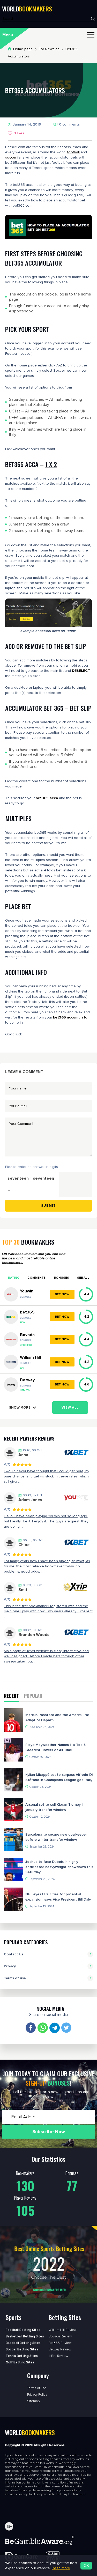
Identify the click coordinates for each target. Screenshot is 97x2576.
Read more (61, 2568)
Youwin (27, 1291)
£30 (22, 1368)
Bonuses (61, 1278)
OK (86, 2566)
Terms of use (15, 1978)
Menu (8, 35)
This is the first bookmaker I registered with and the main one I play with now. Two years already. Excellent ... (48, 1611)
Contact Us (14, 1954)
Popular (33, 1696)
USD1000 (25, 1391)
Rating (14, 1278)
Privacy (10, 1966)
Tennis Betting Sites (22, 2356)
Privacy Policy (37, 2395)
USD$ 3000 (26, 1345)
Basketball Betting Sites (25, 2336)
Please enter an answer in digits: (32, 1167)
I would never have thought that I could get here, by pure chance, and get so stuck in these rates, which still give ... (47, 1476)
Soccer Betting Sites (22, 2349)
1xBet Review (58, 2356)
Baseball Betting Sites (23, 2343)
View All (70, 1408)
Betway (27, 1380)
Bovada (27, 1335)
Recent (11, 1696)
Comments (37, 1278)
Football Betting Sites (23, 2330)
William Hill (30, 1357)
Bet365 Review (60, 2343)
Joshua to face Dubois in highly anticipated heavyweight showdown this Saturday (59, 1867)
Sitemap (33, 2401)
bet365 (27, 1312)
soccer (11, 157)
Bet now (62, 1294)
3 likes (19, 133)
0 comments (69, 124)
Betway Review (60, 2349)
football (73, 152)
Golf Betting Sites (20, 2362)
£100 (22, 1323)
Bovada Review (60, 2336)
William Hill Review (62, 2330)
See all (83, 1278)
